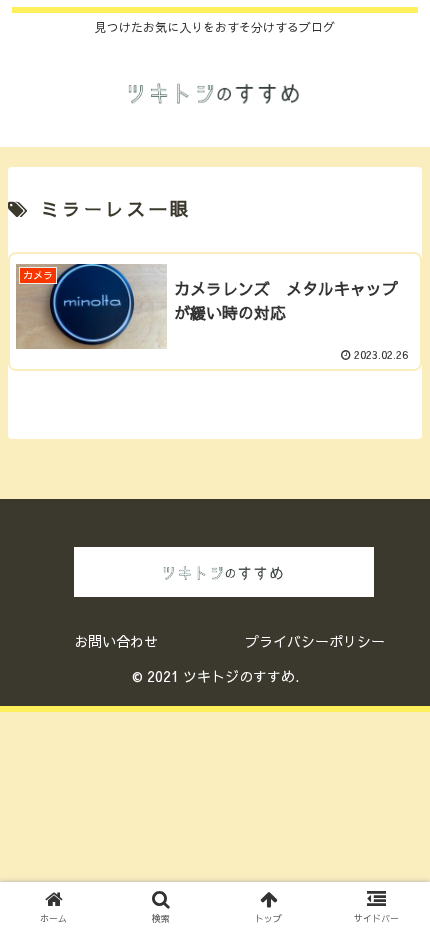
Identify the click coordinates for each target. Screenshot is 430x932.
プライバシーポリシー (315, 641)
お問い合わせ (116, 641)
